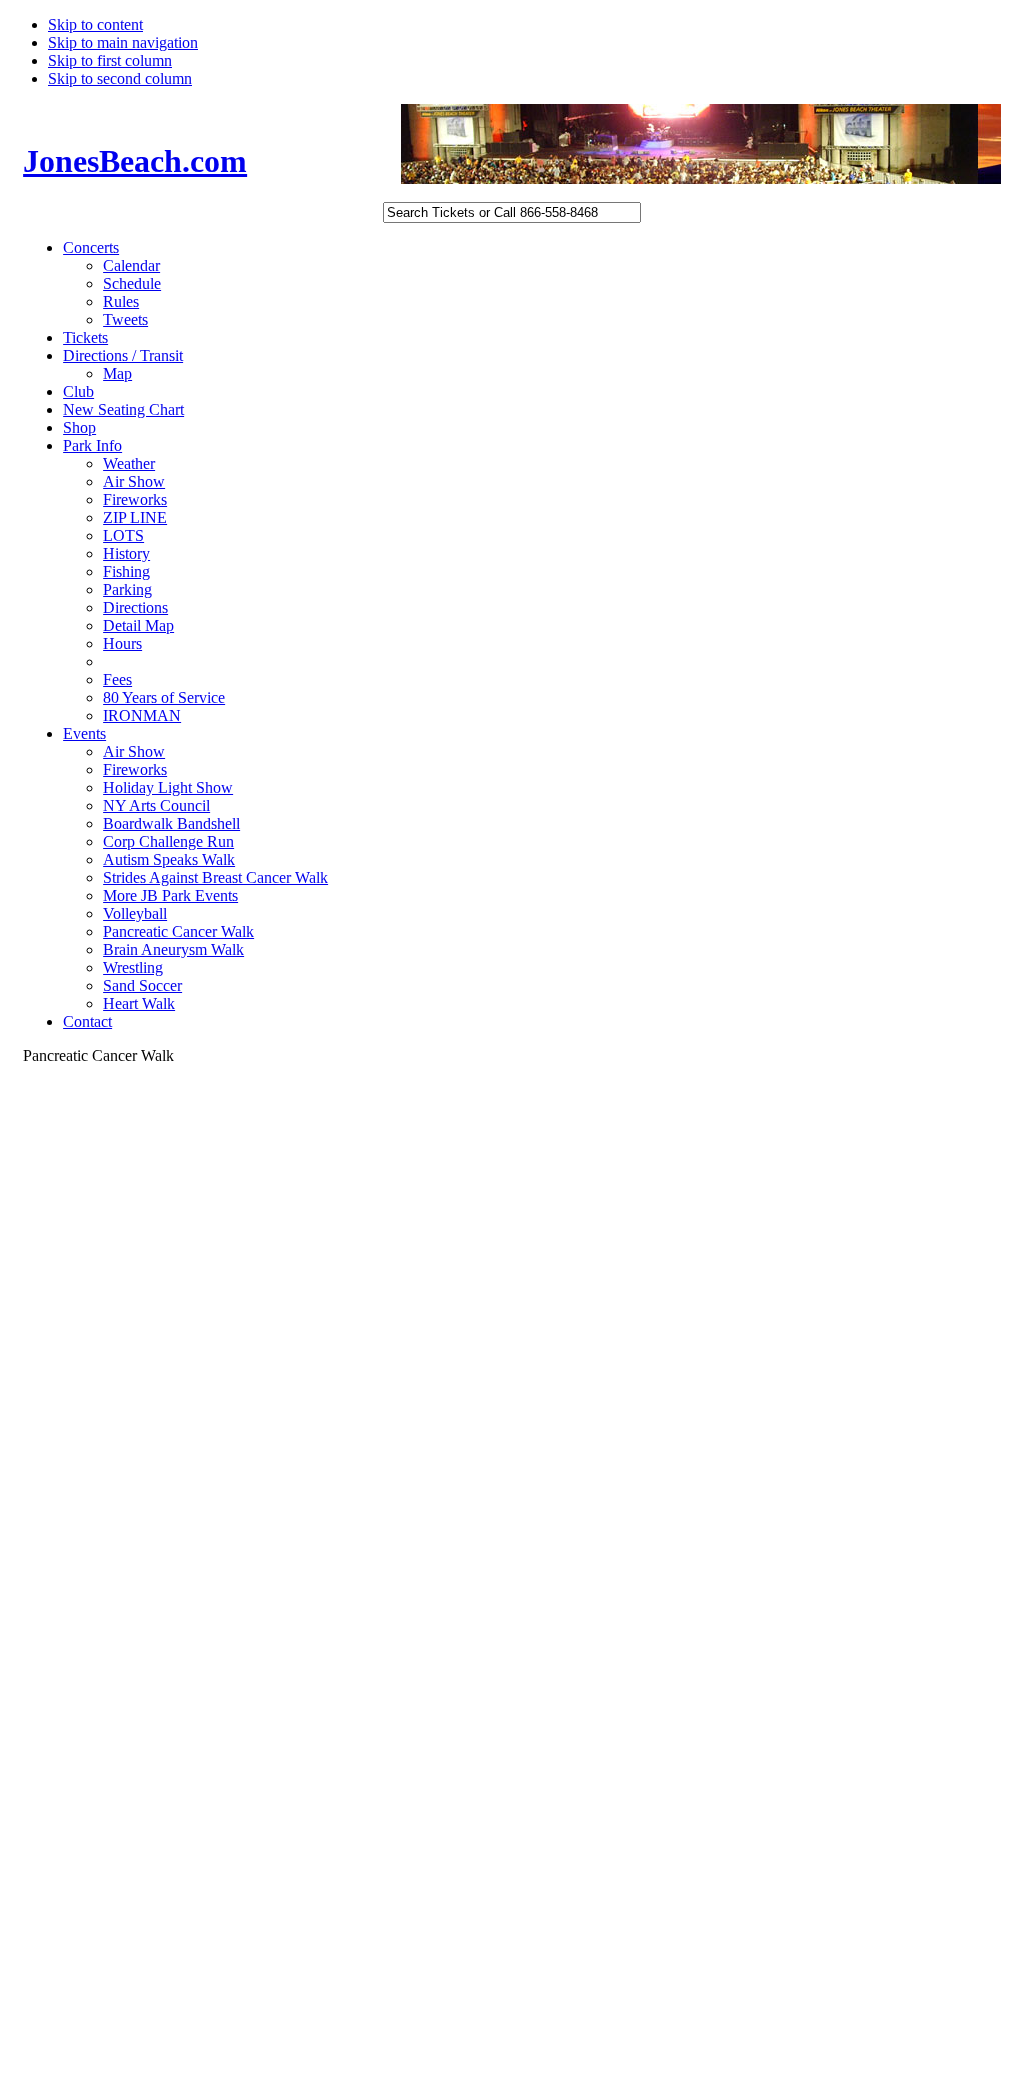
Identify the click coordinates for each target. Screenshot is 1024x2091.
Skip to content (95, 24)
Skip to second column (120, 78)
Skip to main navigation (123, 42)
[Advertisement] (103, 1515)
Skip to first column (110, 60)
